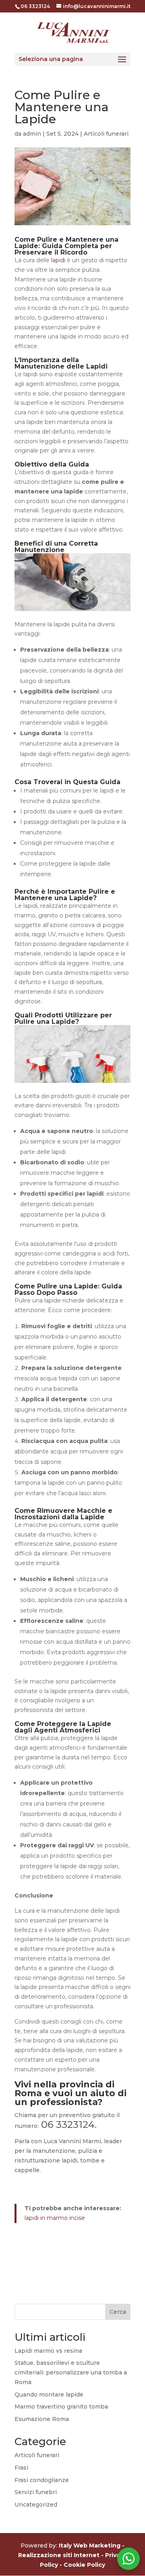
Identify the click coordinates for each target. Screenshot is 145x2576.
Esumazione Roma (42, 2419)
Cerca (118, 2312)
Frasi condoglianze (42, 2480)
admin (32, 134)
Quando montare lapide (49, 2395)
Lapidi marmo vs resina (48, 2351)
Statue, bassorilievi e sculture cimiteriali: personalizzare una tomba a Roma (71, 2372)
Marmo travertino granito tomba (61, 2407)
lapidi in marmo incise (55, 2218)
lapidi (58, 260)
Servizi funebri (36, 2492)
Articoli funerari (106, 134)
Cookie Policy (84, 2565)
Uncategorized (36, 2505)
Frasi (21, 2468)
